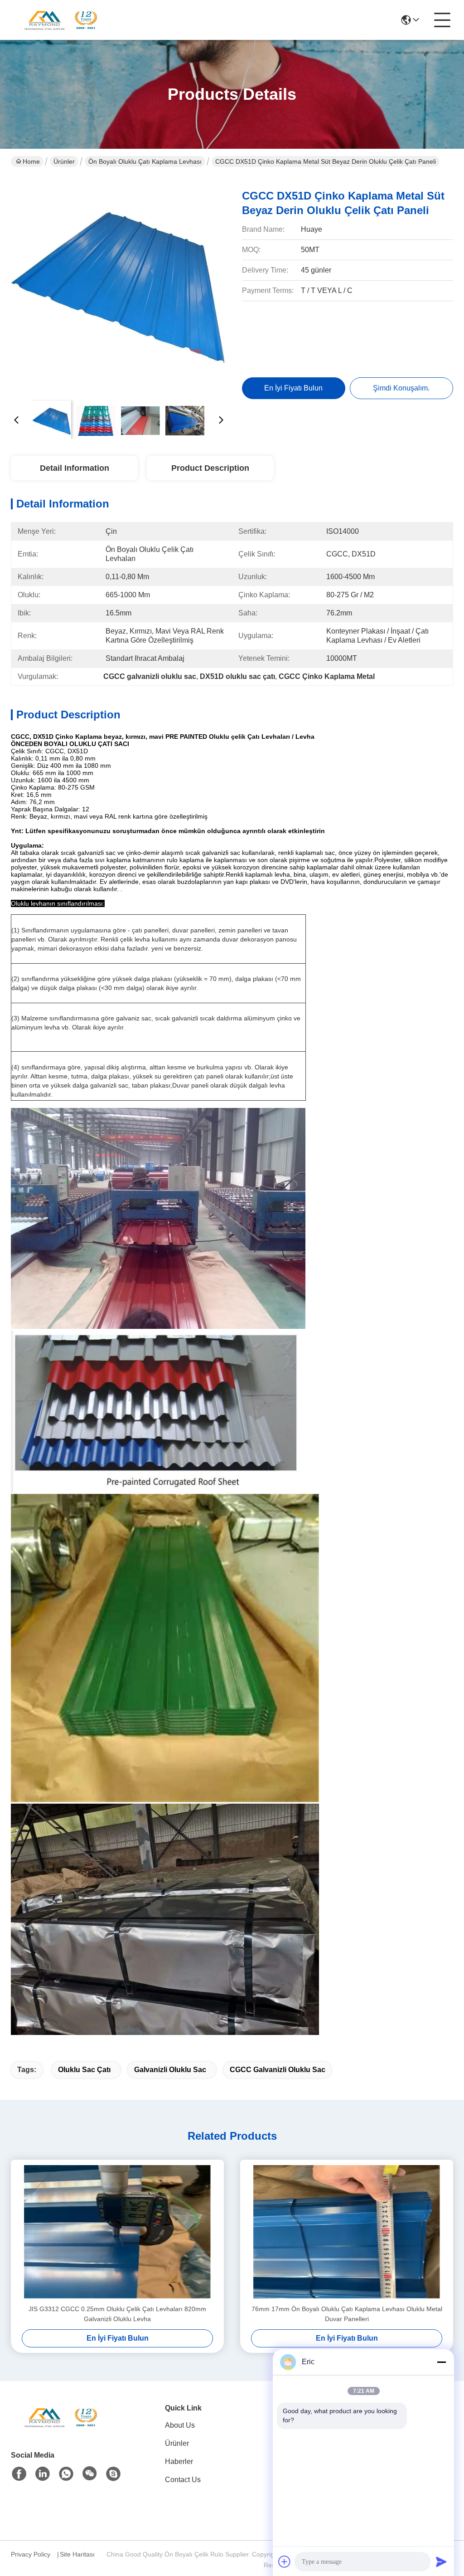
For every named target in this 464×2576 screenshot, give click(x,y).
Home (31, 161)
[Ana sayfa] (61, 2428)
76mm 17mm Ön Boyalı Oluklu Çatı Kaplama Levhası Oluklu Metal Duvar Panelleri (347, 2314)
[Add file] (285, 2561)
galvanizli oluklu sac (170, 2070)
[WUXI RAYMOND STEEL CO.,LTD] (61, 20)
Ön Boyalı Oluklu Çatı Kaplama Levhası (145, 161)
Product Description (210, 468)
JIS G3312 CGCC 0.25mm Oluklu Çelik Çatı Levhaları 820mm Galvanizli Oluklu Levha (117, 2314)
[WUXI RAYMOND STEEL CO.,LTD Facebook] (19, 2474)
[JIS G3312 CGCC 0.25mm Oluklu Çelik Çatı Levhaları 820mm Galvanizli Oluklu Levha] (117, 2232)
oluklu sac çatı (84, 2070)
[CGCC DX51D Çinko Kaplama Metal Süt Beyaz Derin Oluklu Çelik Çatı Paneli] (119, 286)
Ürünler (64, 161)
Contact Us (183, 2480)
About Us (180, 2425)
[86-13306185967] (113, 2474)
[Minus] (441, 2362)
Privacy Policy (31, 2554)
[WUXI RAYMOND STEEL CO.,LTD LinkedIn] (43, 2474)
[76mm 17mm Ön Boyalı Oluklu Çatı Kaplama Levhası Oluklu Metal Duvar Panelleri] (347, 2232)
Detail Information (75, 468)
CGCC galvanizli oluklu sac (278, 2070)
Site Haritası (77, 2554)
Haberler (179, 2461)
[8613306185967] (66, 2474)
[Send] (441, 2561)
